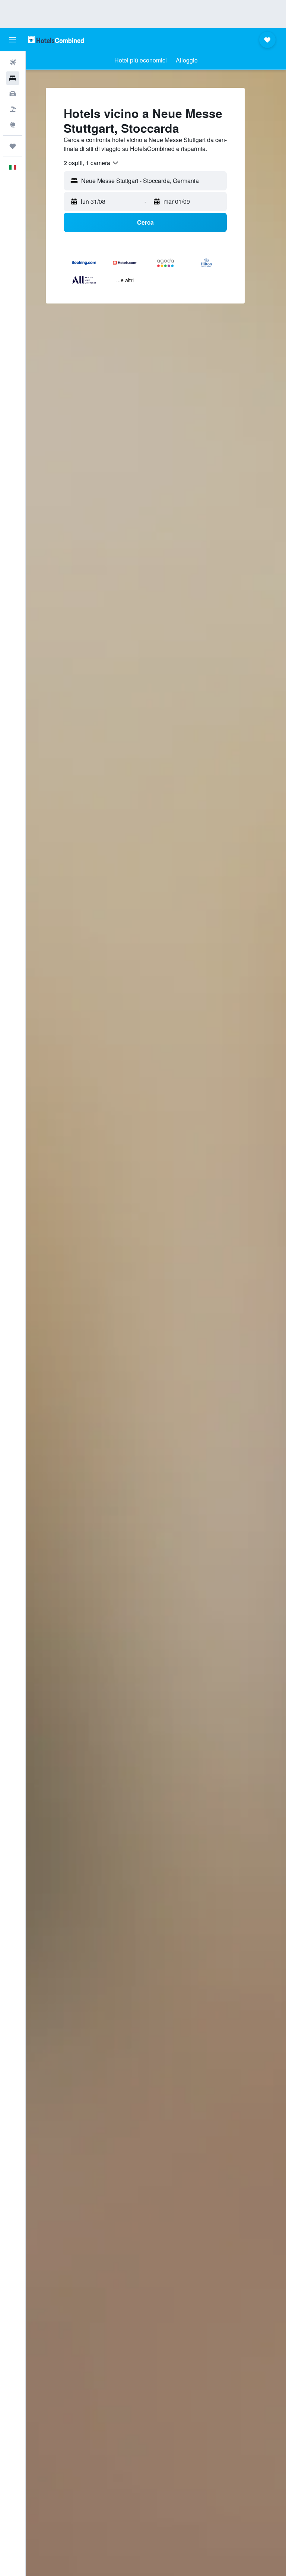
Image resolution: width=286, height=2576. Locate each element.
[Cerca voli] (13, 62)
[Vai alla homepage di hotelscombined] (56, 40)
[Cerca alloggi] (13, 78)
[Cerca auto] (13, 94)
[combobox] (91, 163)
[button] (13, 40)
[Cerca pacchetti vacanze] (13, 109)
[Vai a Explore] (13, 125)
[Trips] (13, 146)
